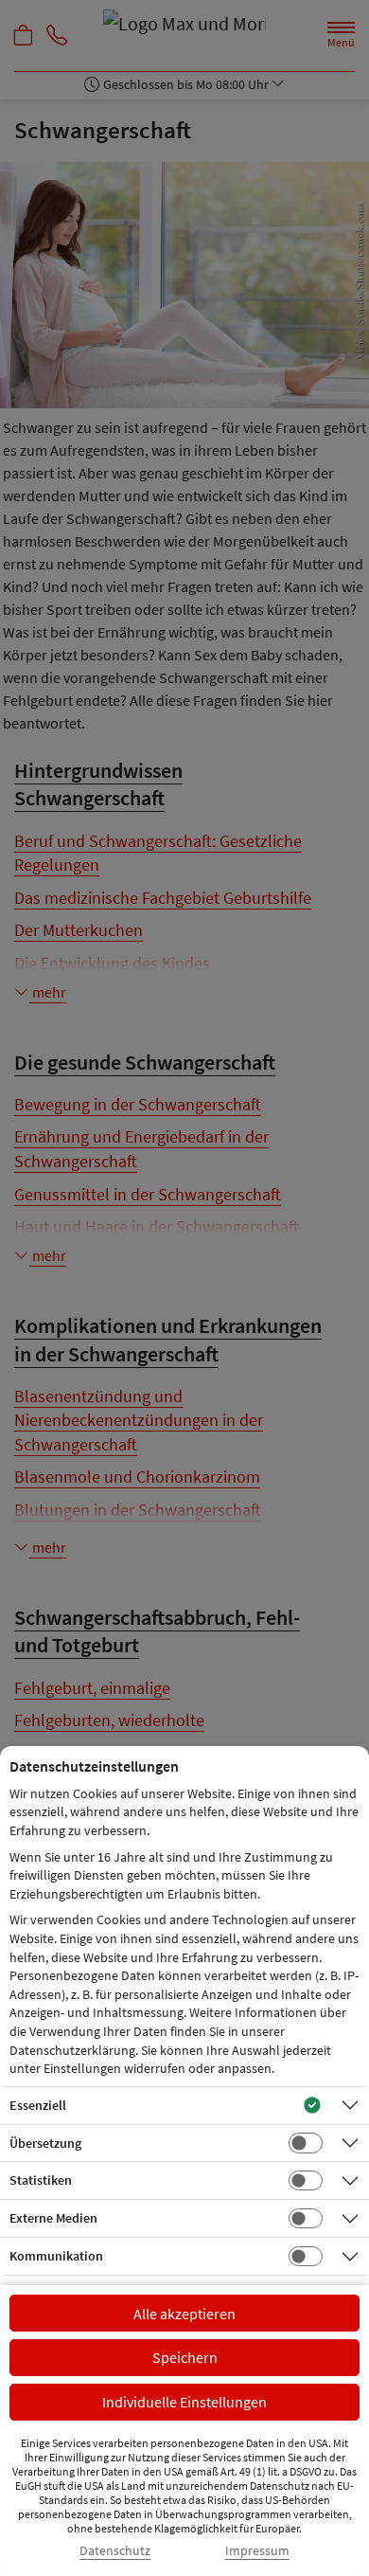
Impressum (257, 2551)
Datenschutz (115, 2551)
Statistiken (41, 2180)
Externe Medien (53, 2218)
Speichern (185, 2357)
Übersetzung (45, 2143)
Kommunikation (56, 2256)
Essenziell (38, 2105)
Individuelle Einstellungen (184, 2402)
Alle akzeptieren (184, 2314)
